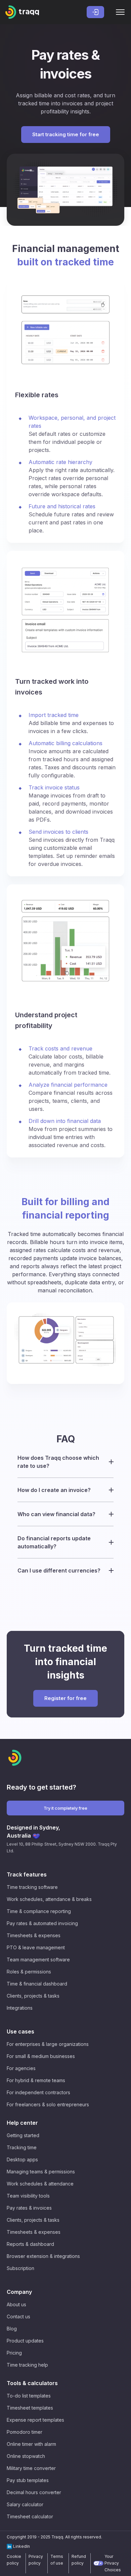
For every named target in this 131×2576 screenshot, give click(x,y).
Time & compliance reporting (39, 1911)
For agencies (21, 2068)
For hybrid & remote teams (36, 2080)
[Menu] (120, 12)
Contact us (18, 2316)
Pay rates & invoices (29, 2208)
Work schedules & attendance (40, 2184)
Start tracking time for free (66, 134)
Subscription (20, 2268)
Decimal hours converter (34, 2492)
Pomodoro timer (25, 2432)
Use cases (20, 2031)
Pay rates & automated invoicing (42, 1923)
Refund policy (79, 2560)
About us (16, 2304)
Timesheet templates (30, 2408)
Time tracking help (27, 2365)
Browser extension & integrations (43, 2256)
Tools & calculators (32, 2383)
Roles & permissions (29, 1972)
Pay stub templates (28, 2480)
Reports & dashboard (30, 2244)
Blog (12, 2329)
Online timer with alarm (31, 2444)
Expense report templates (35, 2420)
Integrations (20, 2008)
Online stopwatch (26, 2456)
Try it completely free (65, 1808)
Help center (22, 2123)
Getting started (23, 2135)
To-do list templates (29, 2396)
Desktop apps (22, 2159)
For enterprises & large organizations (48, 2044)
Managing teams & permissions (41, 2172)
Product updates (25, 2341)
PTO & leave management (36, 1947)
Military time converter (31, 2468)
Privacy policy (36, 2560)
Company (19, 2292)
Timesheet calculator (30, 2516)
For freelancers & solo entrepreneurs (48, 2104)
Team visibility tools (28, 2196)
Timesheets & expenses (34, 1935)
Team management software (38, 1960)
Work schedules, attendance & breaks (49, 1899)
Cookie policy (14, 2560)
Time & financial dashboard (37, 1984)
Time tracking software (32, 1887)
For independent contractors (38, 2092)
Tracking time (22, 2147)
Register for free (65, 1698)
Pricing (14, 2353)
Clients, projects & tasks (33, 1996)
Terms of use (57, 2560)
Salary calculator (25, 2504)
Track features (27, 1874)
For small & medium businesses (41, 2056)
